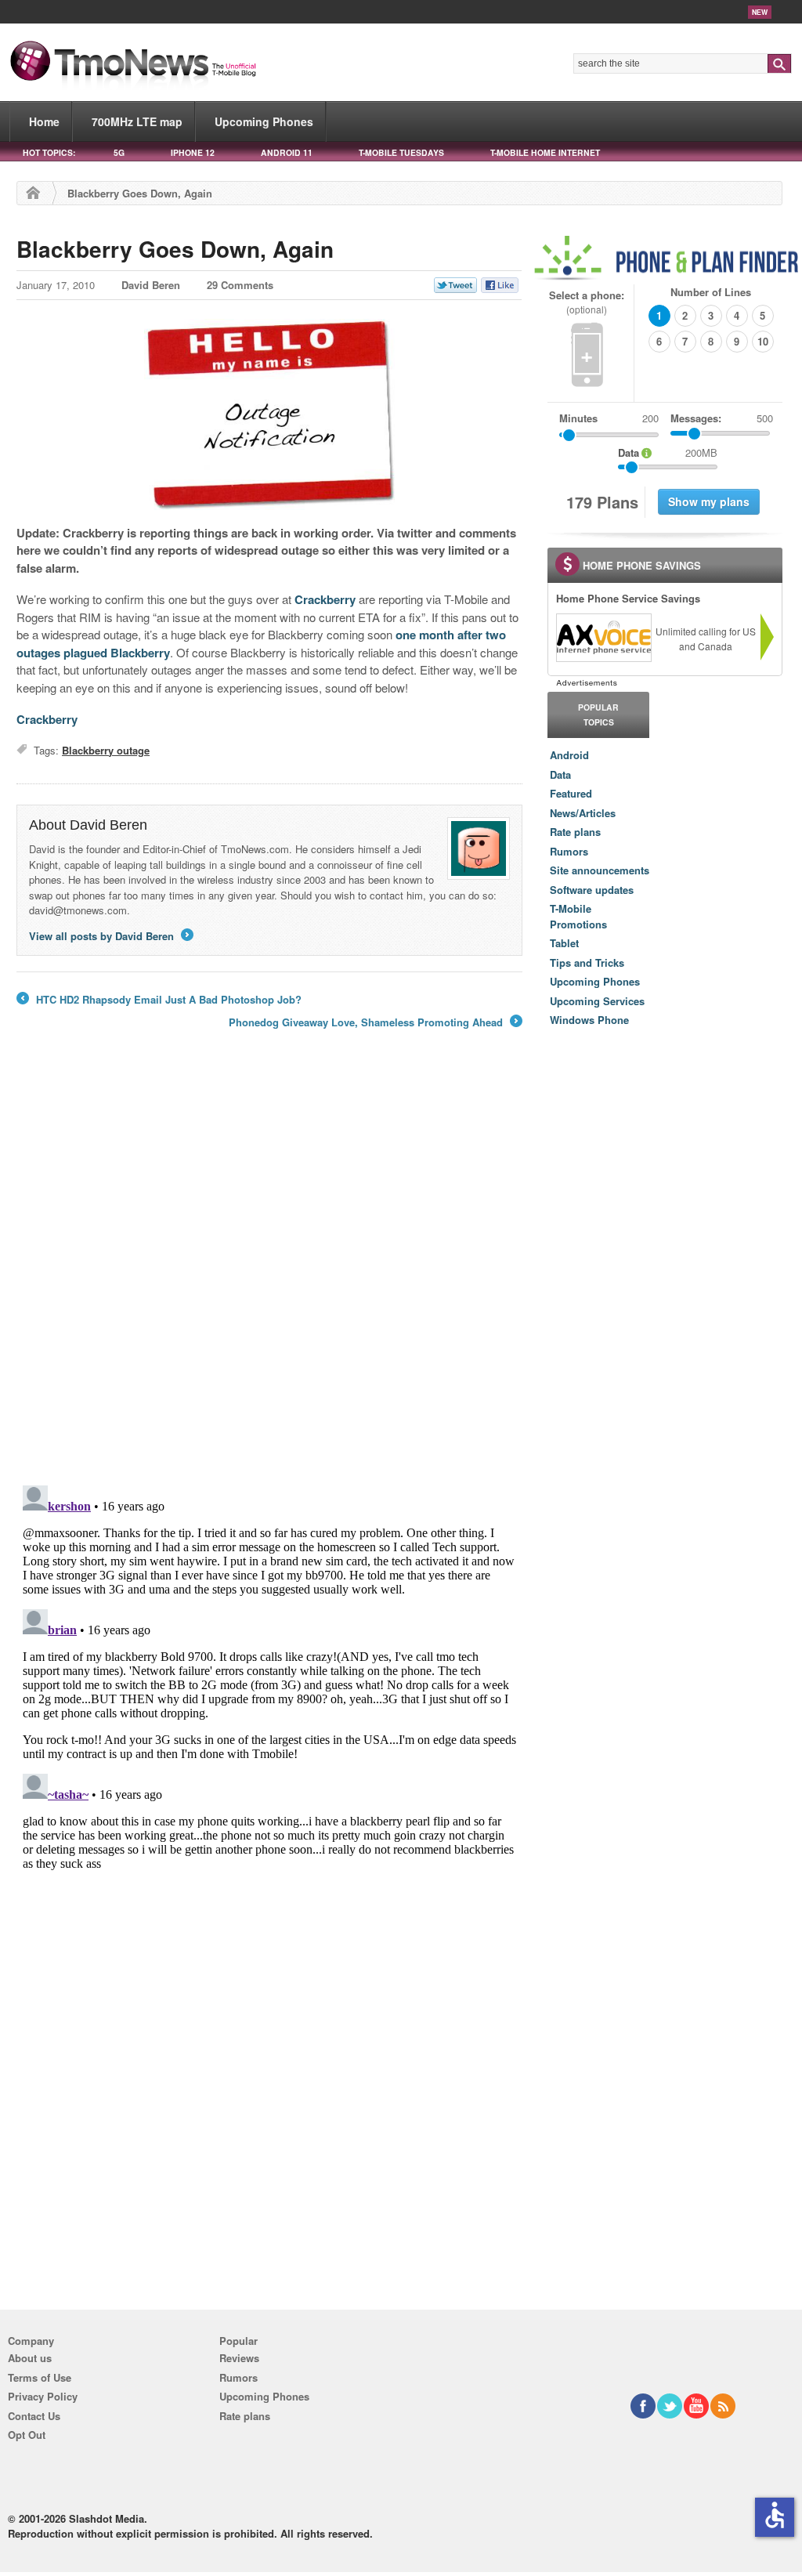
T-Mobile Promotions (578, 916)
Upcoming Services (597, 1001)
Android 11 (287, 152)
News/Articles (583, 813)
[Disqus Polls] (269, 1268)
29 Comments (240, 285)
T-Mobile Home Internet (545, 152)
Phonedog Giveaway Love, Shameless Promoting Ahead (374, 1022)
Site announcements (600, 870)
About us (30, 2358)
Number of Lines (711, 292)
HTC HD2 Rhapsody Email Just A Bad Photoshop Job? (159, 1000)
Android (569, 755)
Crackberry (325, 599)
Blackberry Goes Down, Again (175, 249)
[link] (603, 638)
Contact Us (34, 2416)
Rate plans (575, 832)
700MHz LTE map (137, 121)
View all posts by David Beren (110, 936)
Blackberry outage (106, 750)
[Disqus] (269, 1675)
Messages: (722, 418)
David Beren (151, 285)
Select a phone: (587, 302)
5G (119, 152)
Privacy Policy (43, 2396)
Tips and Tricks (587, 962)
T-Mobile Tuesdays (401, 152)
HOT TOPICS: (49, 152)
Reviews (239, 2358)
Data (560, 774)
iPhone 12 (193, 152)
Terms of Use (40, 2377)
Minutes (578, 418)
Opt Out (27, 2435)
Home (44, 121)
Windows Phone (589, 1020)
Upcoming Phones (264, 121)
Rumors (569, 851)
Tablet (564, 943)
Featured (571, 793)
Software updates (592, 890)
